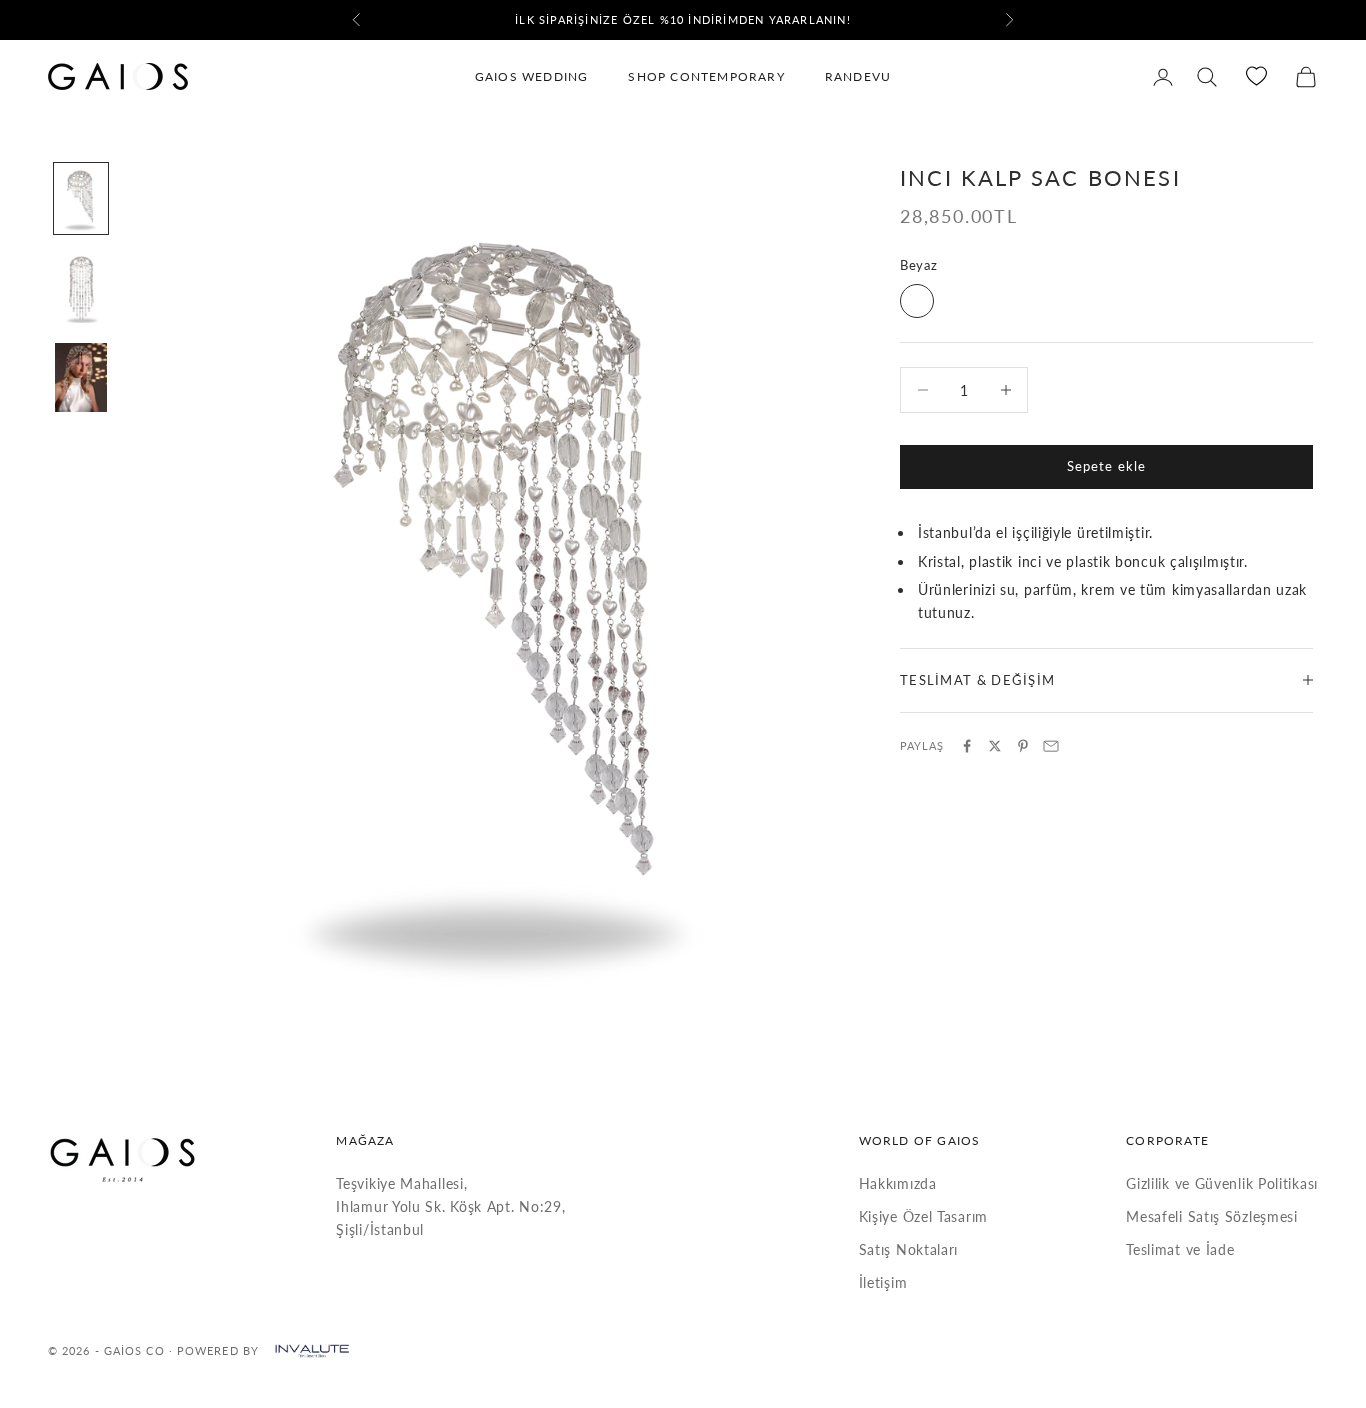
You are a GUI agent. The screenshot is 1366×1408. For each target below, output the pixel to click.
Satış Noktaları (909, 1249)
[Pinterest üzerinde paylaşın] (1023, 746)
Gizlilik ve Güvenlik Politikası (1222, 1183)
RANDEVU (858, 76)
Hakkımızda (898, 1183)
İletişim (883, 1282)
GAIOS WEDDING (532, 76)
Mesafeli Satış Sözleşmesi (1212, 1216)
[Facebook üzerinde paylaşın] (967, 746)
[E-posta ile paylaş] (1051, 746)
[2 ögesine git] (81, 288)
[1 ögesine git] (81, 199)
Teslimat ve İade (1180, 1249)
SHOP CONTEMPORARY (706, 76)
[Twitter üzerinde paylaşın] (995, 746)
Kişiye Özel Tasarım (923, 1216)
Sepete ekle (1106, 466)
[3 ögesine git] (81, 378)
